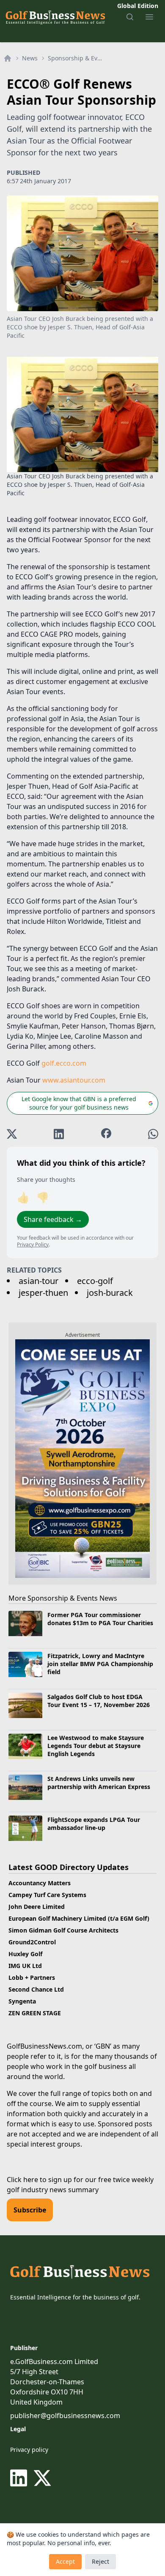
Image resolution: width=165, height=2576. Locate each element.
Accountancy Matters (40, 1883)
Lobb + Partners (32, 1977)
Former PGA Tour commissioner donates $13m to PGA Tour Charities (100, 1619)
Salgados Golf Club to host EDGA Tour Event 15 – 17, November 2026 (99, 1701)
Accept (65, 2561)
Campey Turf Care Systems (47, 1895)
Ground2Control (32, 1942)
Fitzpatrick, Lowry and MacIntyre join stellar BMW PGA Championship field (100, 1664)
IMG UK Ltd (25, 1966)
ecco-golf (95, 1281)
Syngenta (22, 2001)
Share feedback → (53, 1219)
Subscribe (30, 2210)
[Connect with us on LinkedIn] (20, 2478)
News (30, 58)
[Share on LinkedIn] (59, 1134)
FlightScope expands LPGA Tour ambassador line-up (94, 1824)
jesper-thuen (43, 1293)
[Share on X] (12, 1134)
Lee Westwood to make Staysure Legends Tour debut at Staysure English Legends (96, 1746)
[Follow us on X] (42, 2478)
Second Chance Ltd (36, 1989)
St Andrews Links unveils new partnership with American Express (99, 1783)
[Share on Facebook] (106, 1134)
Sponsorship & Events (75, 58)
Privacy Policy (33, 1245)
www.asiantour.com (74, 1080)
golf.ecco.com (64, 1063)
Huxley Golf (25, 1954)
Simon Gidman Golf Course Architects (63, 1930)
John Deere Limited (37, 1907)
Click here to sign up (39, 2180)
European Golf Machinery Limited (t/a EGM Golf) (79, 1918)
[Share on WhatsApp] (153, 1134)
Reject (100, 2561)
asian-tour (38, 1281)
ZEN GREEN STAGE (35, 2013)
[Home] (8, 58)
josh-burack (110, 1293)
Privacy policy (29, 2450)
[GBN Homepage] (55, 17)
